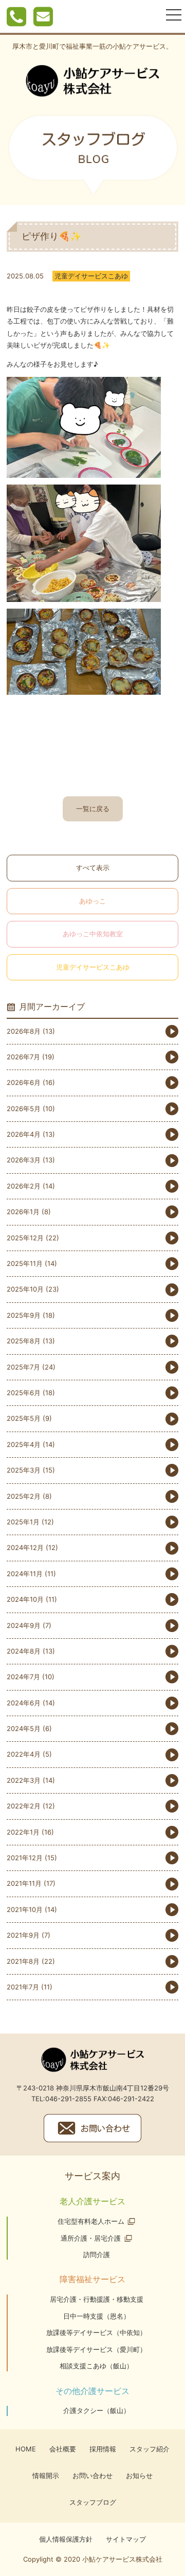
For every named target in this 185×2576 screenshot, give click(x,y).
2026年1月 (23, 1212)
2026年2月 (24, 1186)
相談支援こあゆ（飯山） (96, 2366)
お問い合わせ (92, 2476)
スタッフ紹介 (150, 2449)
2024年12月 (25, 1547)
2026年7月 (23, 1057)
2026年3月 (24, 1160)
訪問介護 (97, 2255)
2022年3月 (24, 1780)
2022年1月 (23, 1832)
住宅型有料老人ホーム (91, 2221)
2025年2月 (24, 1496)
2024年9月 (24, 1625)
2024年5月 (24, 1728)
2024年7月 (23, 1677)
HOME (26, 2449)
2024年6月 (24, 1703)
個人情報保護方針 (66, 2539)
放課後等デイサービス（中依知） (96, 2332)
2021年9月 (23, 1935)
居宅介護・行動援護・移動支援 (97, 2299)
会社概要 (63, 2449)
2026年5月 (24, 1109)
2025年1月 (23, 1522)
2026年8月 (24, 1031)
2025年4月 (24, 1444)
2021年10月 (25, 1909)
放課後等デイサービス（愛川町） (96, 2349)
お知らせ (139, 2476)
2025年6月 (24, 1393)
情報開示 (46, 2476)
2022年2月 (24, 1806)
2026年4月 (24, 1134)
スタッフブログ (93, 2502)
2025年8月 (24, 1341)
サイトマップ (126, 2539)
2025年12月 (25, 1238)
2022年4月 (24, 1754)
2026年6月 (24, 1082)
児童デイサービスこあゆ (93, 967)
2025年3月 (24, 1470)
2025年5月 (24, 1418)
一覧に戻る (93, 809)
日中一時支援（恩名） (97, 2316)
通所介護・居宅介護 (91, 2238)
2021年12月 (25, 1858)
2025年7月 (23, 1367)
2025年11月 (25, 1263)
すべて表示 (93, 868)
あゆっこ (92, 901)
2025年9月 (24, 1315)
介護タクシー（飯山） (97, 2410)
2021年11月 (24, 1883)
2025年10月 (25, 1289)
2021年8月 (23, 1961)
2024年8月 (24, 1651)
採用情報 (103, 2449)
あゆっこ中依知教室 (93, 934)
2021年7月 (23, 1987)
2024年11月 (25, 1574)
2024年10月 (25, 1599)
